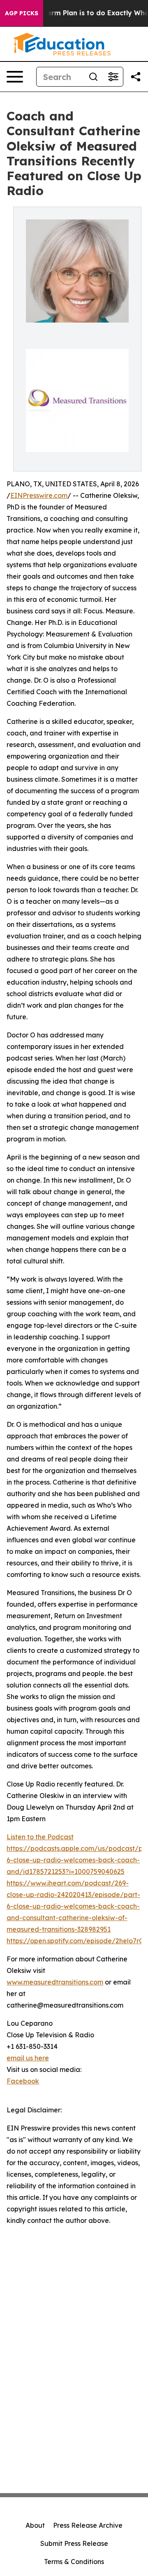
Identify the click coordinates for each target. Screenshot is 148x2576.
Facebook (23, 2081)
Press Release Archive (88, 2525)
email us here (28, 2058)
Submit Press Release (74, 2543)
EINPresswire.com (39, 495)
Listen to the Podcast (40, 1837)
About (35, 2525)
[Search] (93, 77)
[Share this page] (136, 77)
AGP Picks (22, 13)
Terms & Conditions (74, 2562)
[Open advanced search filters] (113, 77)
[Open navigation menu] (15, 77)
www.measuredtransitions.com (55, 1982)
